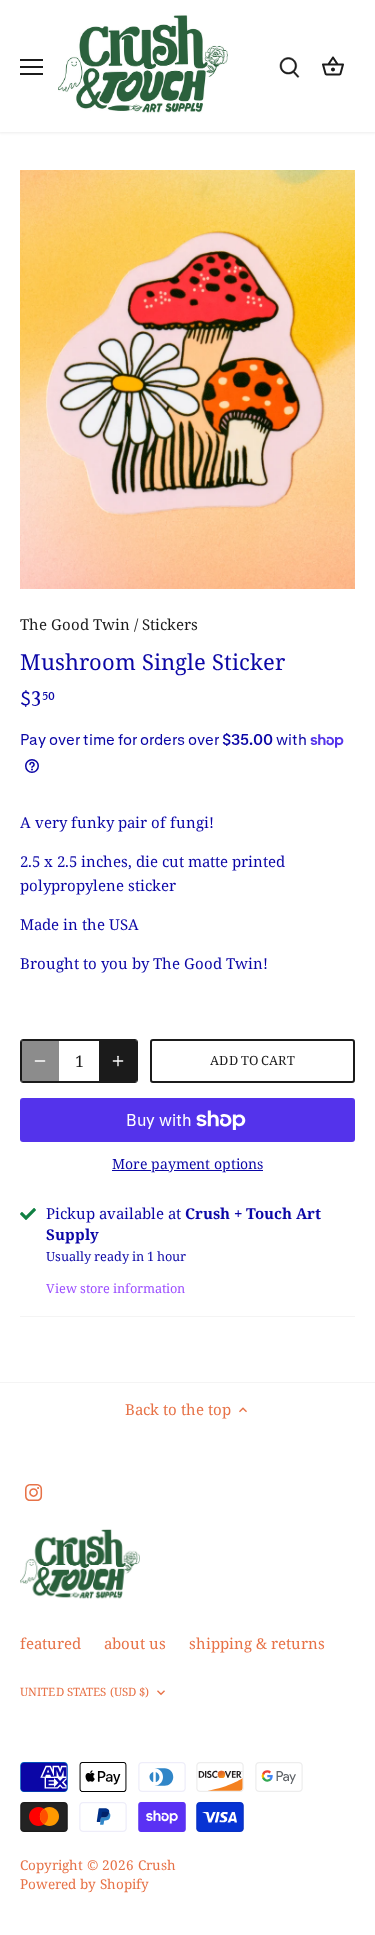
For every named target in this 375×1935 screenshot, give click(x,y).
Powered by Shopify (84, 1884)
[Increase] (118, 1061)
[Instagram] (33, 1491)
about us (135, 1643)
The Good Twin (75, 624)
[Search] (289, 66)
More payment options (187, 1163)
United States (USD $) (84, 1692)
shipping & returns (257, 1643)
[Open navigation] (31, 67)
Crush (157, 1865)
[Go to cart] (333, 66)
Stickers (170, 624)
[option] (187, 379)
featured (50, 1643)
